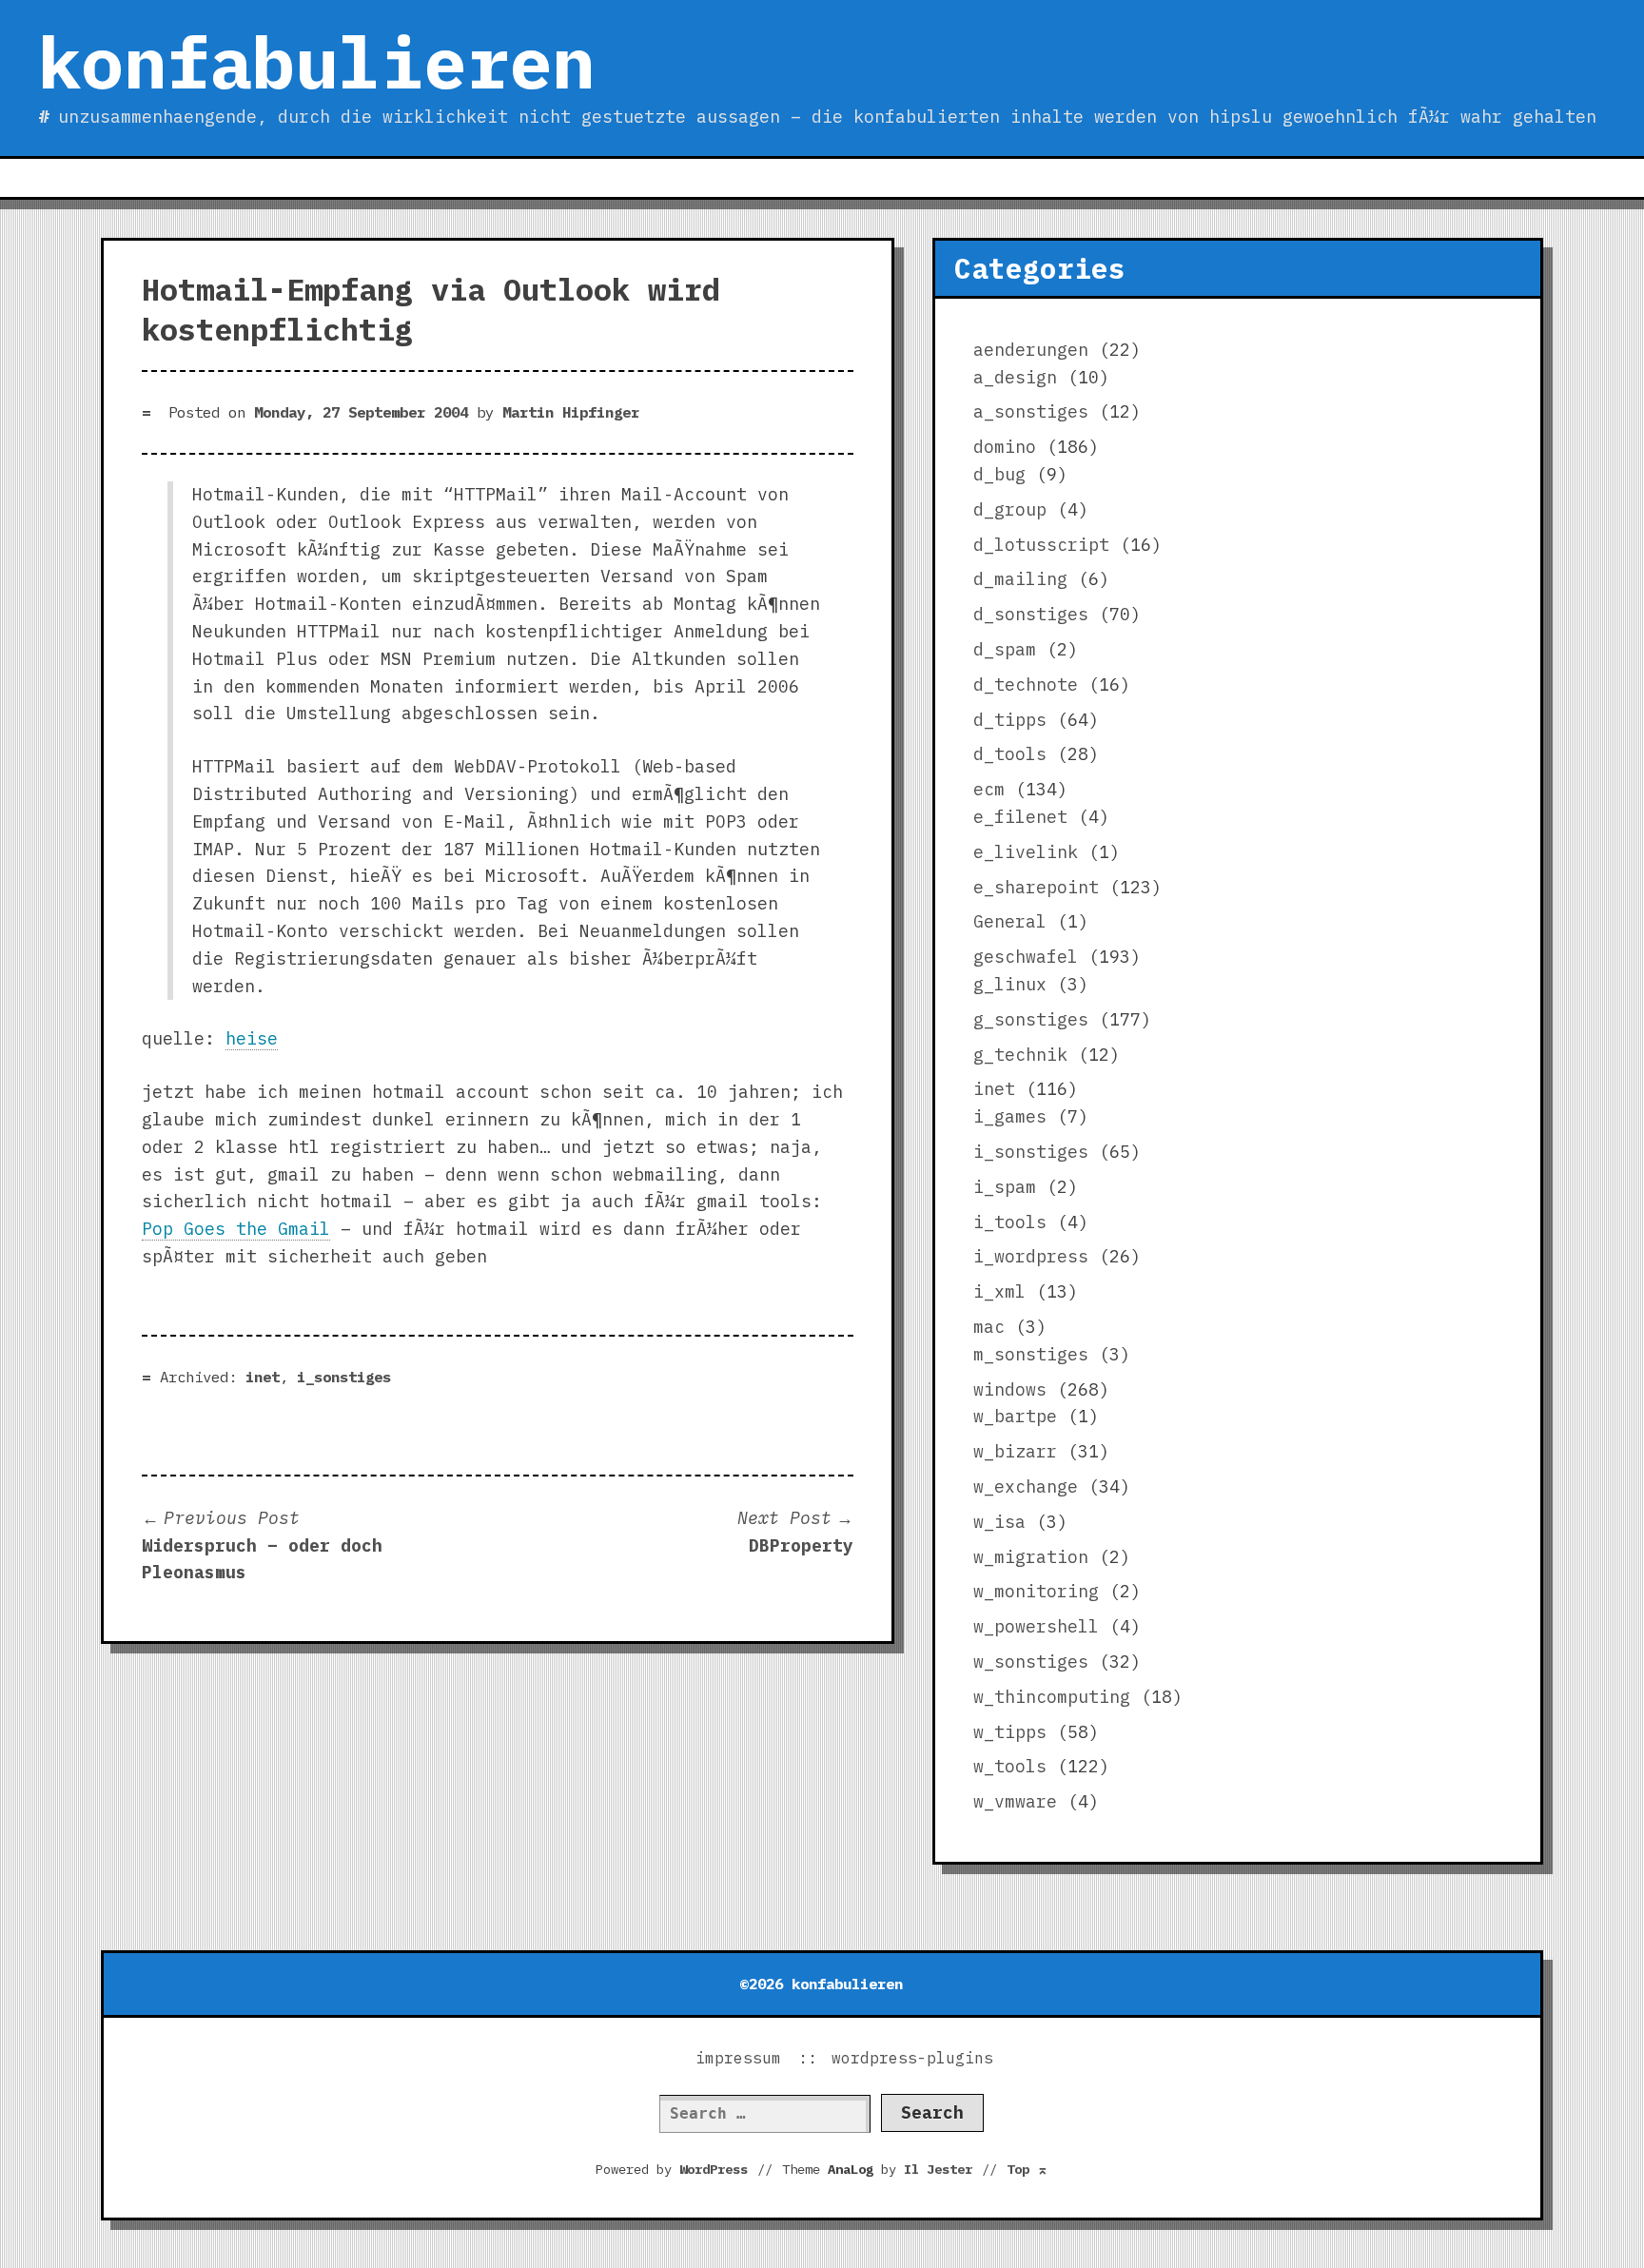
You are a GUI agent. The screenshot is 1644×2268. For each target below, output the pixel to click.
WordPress (714, 2169)
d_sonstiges (1031, 614)
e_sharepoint (1036, 887)
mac (989, 1327)
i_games (1010, 1116)
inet (263, 1377)
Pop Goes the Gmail (236, 1229)
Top (1027, 2169)
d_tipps (1010, 720)
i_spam (1005, 1187)
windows (1010, 1389)
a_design (1015, 377)
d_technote (1026, 684)
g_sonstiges (1031, 1019)
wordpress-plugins (912, 2058)
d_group (1010, 509)
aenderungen (1031, 350)
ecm (989, 789)
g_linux (1010, 984)
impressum (738, 2058)
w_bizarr (1015, 1451)
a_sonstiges (1031, 411)
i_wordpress (1031, 1256)
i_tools (1010, 1222)
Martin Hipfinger (571, 412)
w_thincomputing (1052, 1697)
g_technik (1020, 1055)
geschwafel (1026, 957)
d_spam (1005, 649)
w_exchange (1026, 1486)
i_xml (999, 1291)
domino (1005, 447)
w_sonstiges (1031, 1662)
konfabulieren (316, 62)
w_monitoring (1036, 1591)
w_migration (1031, 1557)
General (1010, 921)
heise (252, 1038)
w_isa (999, 1522)
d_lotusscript (1041, 545)
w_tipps (1010, 1732)
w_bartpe (1015, 1416)
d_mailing (1020, 579)
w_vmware (1015, 1801)
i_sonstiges (344, 1377)
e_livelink (1026, 852)
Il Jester (938, 2169)
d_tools (1010, 754)
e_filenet (1020, 817)
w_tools (1010, 1766)
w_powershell (1036, 1626)
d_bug (999, 474)
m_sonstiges (1031, 1354)
